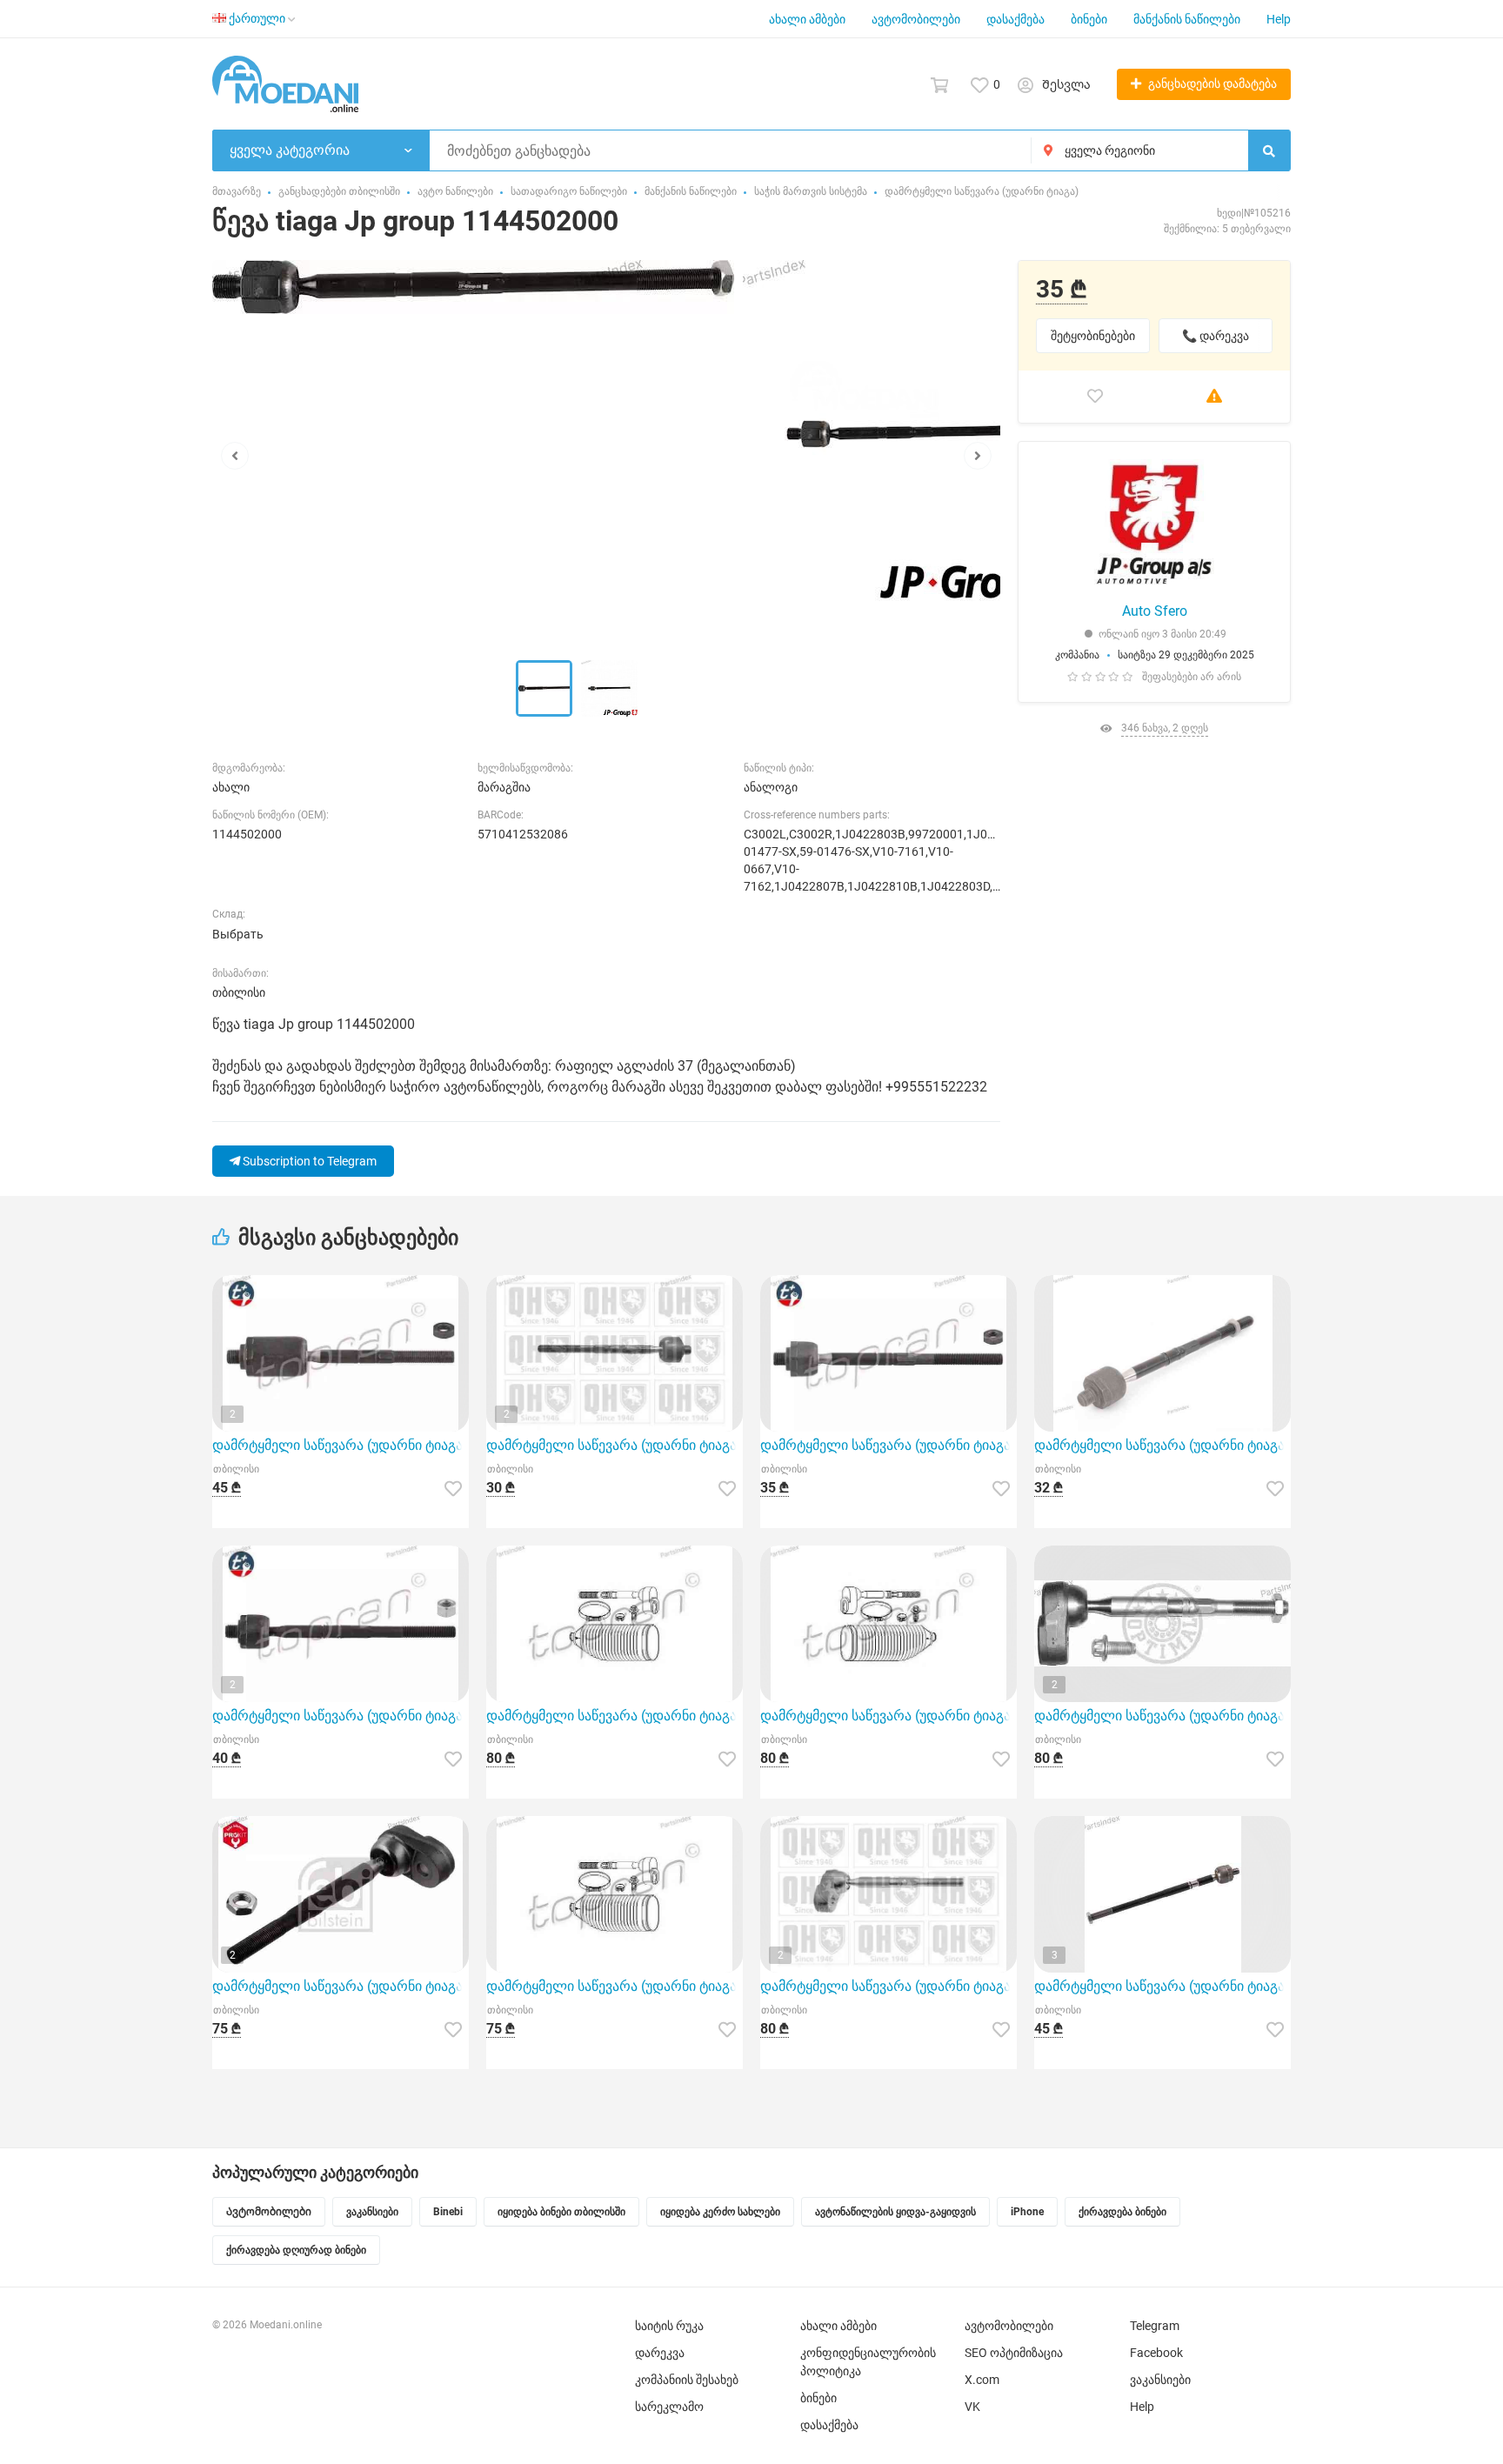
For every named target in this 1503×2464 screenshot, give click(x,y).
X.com (982, 2380)
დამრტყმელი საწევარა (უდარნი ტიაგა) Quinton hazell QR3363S (615, 1445)
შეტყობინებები (1093, 336)
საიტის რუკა (669, 2326)
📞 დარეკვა (1216, 336)
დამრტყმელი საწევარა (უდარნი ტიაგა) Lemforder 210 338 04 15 (1162, 1445)
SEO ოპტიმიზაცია (1014, 2353)
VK (972, 2407)
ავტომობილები (916, 19)
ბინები (1089, 19)
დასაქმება (1015, 19)
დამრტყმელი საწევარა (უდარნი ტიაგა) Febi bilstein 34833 (341, 1986)
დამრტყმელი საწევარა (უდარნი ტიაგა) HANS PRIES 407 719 (341, 1445)
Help (1279, 19)
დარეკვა (660, 2353)
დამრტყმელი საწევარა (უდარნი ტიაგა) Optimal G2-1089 (1162, 1716)
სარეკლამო (669, 2407)
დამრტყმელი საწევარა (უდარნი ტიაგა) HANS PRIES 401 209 (615, 1716)
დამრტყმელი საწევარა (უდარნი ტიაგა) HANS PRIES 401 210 (888, 1716)
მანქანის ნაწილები (1187, 19)
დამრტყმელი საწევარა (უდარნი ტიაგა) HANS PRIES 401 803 (888, 1445)
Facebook (1156, 2353)
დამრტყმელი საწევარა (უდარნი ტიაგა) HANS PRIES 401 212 (615, 1986)
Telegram (1155, 2326)
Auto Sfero (1155, 611)
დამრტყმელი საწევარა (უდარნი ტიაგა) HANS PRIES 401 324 (341, 1716)
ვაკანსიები (1160, 2380)
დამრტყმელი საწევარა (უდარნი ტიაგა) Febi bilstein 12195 (1162, 1986)
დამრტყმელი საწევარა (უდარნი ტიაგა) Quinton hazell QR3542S (888, 1986)
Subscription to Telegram (308, 1161)
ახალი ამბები (807, 19)
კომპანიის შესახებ (687, 2380)
